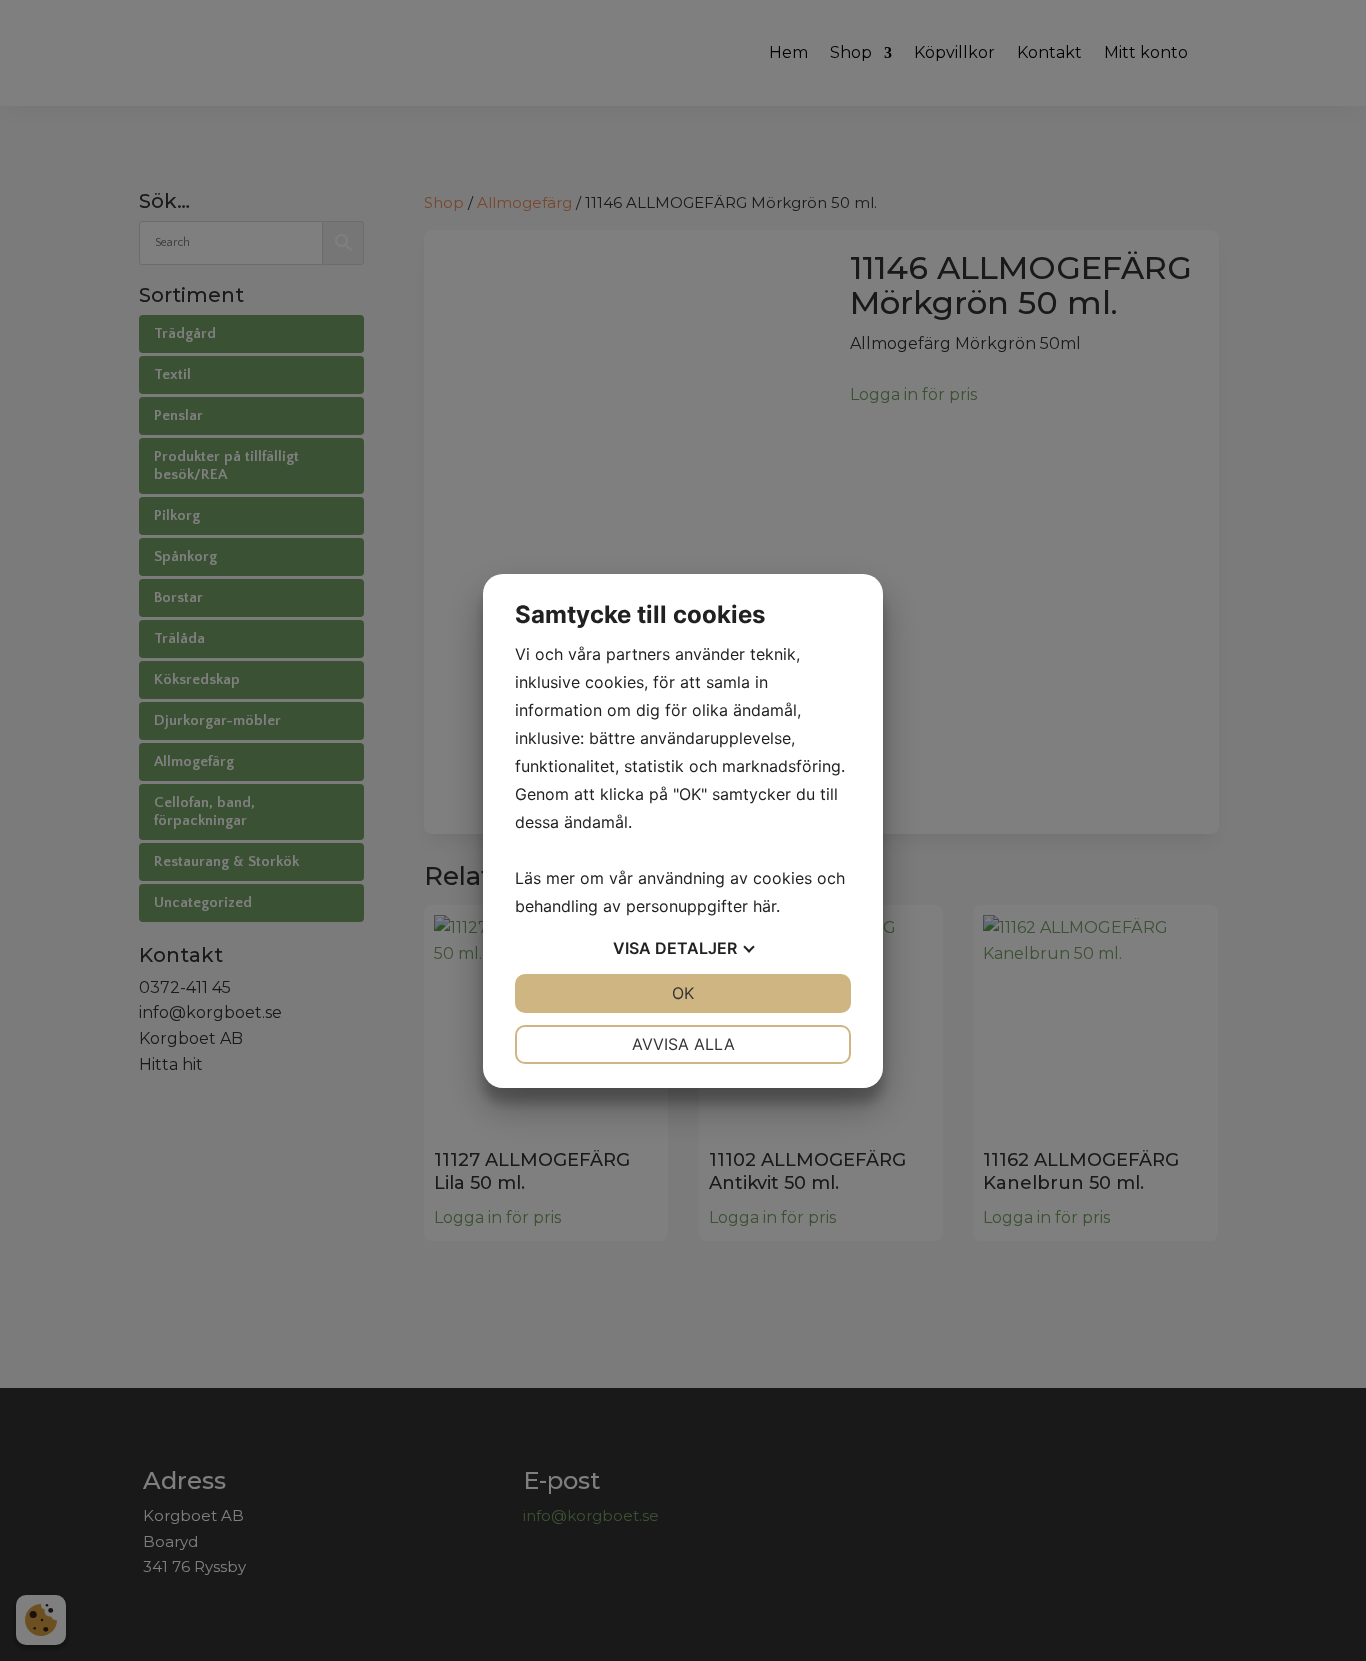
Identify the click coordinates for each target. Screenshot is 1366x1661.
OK (683, 993)
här (764, 906)
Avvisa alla (683, 1044)
